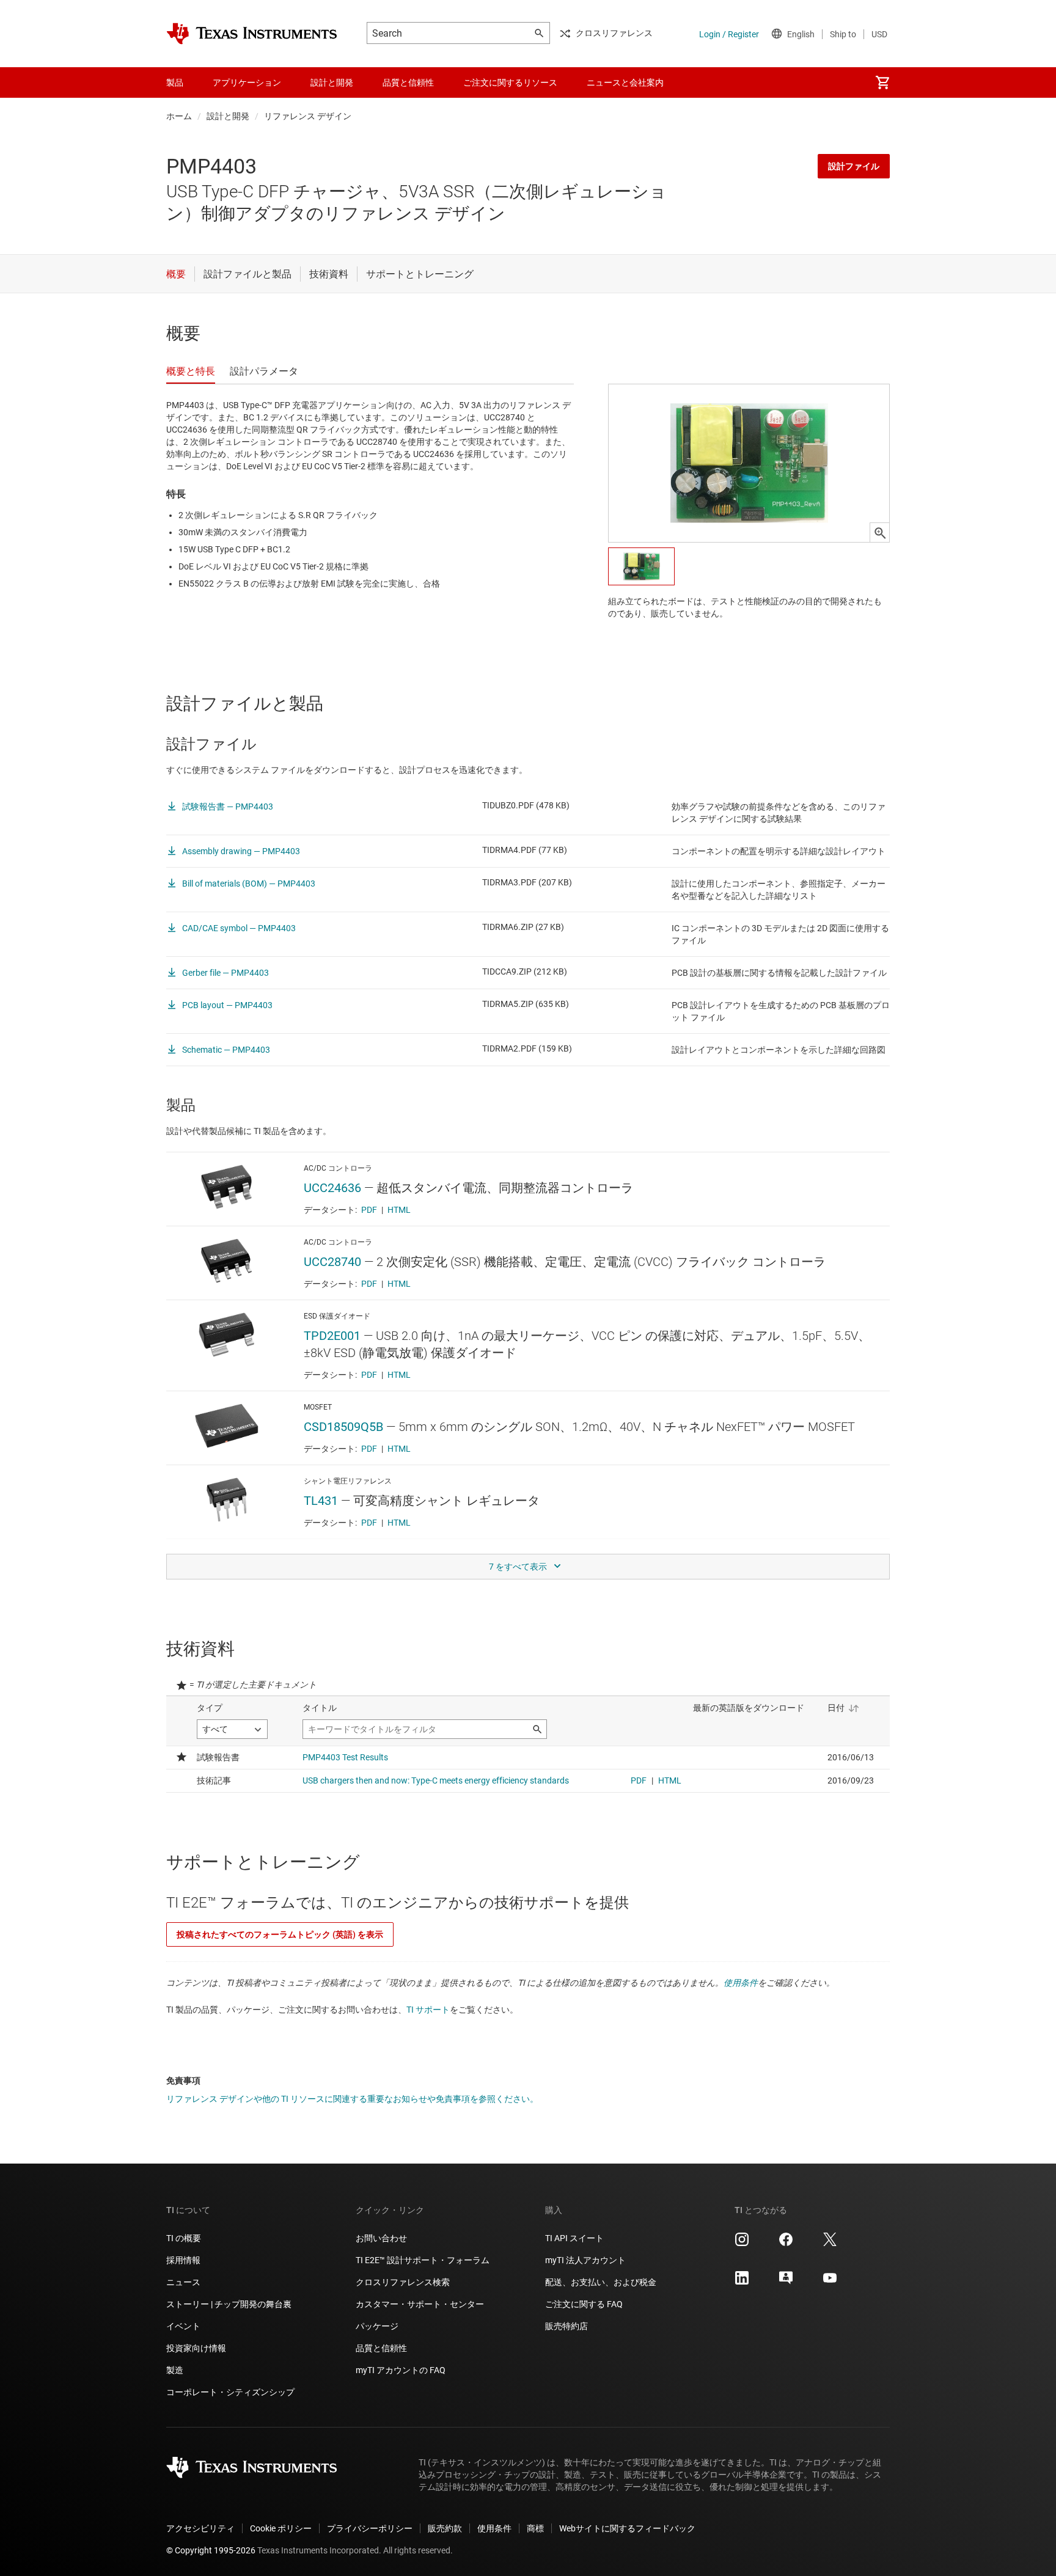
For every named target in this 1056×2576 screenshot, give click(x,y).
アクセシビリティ (200, 2528)
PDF (369, 1210)
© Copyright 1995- (211, 2550)
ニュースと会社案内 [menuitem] (625, 82)
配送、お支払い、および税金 (601, 2282)
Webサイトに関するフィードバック (627, 2528)
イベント (183, 2326)
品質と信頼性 (381, 2348)
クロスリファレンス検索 (403, 2282)
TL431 (321, 1501)
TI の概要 (184, 2238)
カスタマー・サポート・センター (420, 2304)
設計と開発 (228, 116)
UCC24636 (332, 1188)
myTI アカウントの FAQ (401, 2370)
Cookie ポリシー (281, 2528)
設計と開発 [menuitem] (332, 82)
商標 (535, 2528)
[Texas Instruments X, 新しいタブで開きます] (830, 2244)
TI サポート (428, 2010)
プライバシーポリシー (370, 2528)
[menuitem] (882, 82)
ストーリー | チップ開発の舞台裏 (229, 2304)
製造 (175, 2370)
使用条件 (741, 1983)
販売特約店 (566, 2326)
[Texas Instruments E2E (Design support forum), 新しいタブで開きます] (786, 2282)
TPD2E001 (332, 1336)
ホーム (179, 116)
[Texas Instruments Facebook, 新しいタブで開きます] (786, 2244)
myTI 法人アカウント (585, 2260)
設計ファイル (854, 166)
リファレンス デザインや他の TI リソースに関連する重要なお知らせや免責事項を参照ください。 (352, 2099)
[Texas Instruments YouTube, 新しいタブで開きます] (830, 2282)
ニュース (183, 2282)
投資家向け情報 (196, 2348)
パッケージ (377, 2326)
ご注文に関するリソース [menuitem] (510, 82)
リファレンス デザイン (308, 116)
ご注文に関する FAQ (584, 2304)
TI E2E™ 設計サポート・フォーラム (423, 2260)
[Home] (252, 34)
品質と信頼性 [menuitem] (408, 82)
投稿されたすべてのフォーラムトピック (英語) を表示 (280, 1934)
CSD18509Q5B (343, 1427)
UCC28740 (332, 1262)
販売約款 (445, 2528)
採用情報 (183, 2260)
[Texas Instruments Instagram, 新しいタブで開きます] (742, 2244)
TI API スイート (574, 2238)
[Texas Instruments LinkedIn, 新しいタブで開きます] (742, 2282)
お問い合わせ (381, 2238)
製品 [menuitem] (175, 82)
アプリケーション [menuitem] (247, 82)
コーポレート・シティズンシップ (230, 2392)
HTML (399, 1210)
